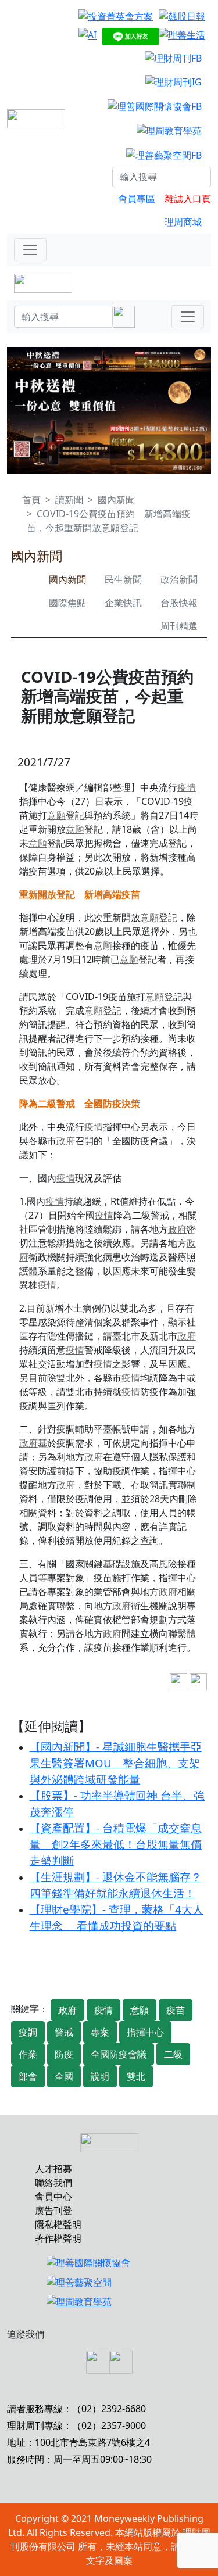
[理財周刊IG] (174, 82)
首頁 (31, 500)
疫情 (187, 787)
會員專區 (137, 199)
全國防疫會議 (119, 2054)
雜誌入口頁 (188, 199)
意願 (56, 815)
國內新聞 (116, 500)
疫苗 (176, 2010)
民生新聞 (123, 579)
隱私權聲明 (58, 2224)
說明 (100, 2076)
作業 (28, 2054)
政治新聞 (179, 579)
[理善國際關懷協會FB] (155, 106)
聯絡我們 (53, 2183)
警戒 (64, 2032)
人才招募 (53, 2169)
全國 (64, 2076)
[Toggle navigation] (30, 250)
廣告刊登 (53, 2210)
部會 (28, 2076)
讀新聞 (69, 500)
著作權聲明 (58, 2238)
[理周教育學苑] (169, 130)
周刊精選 (179, 626)
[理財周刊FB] (173, 58)
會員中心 (53, 2197)
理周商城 (183, 222)
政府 (66, 1141)
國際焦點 (67, 603)
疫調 (28, 2032)
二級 (173, 2054)
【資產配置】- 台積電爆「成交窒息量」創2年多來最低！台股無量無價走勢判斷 (116, 1844)
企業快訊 (123, 603)
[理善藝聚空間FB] (164, 155)
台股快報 (179, 603)
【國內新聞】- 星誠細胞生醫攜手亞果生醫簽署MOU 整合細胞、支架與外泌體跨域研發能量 (116, 1763)
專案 (100, 2032)
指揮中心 (145, 2032)
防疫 (64, 2054)
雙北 (136, 2076)
